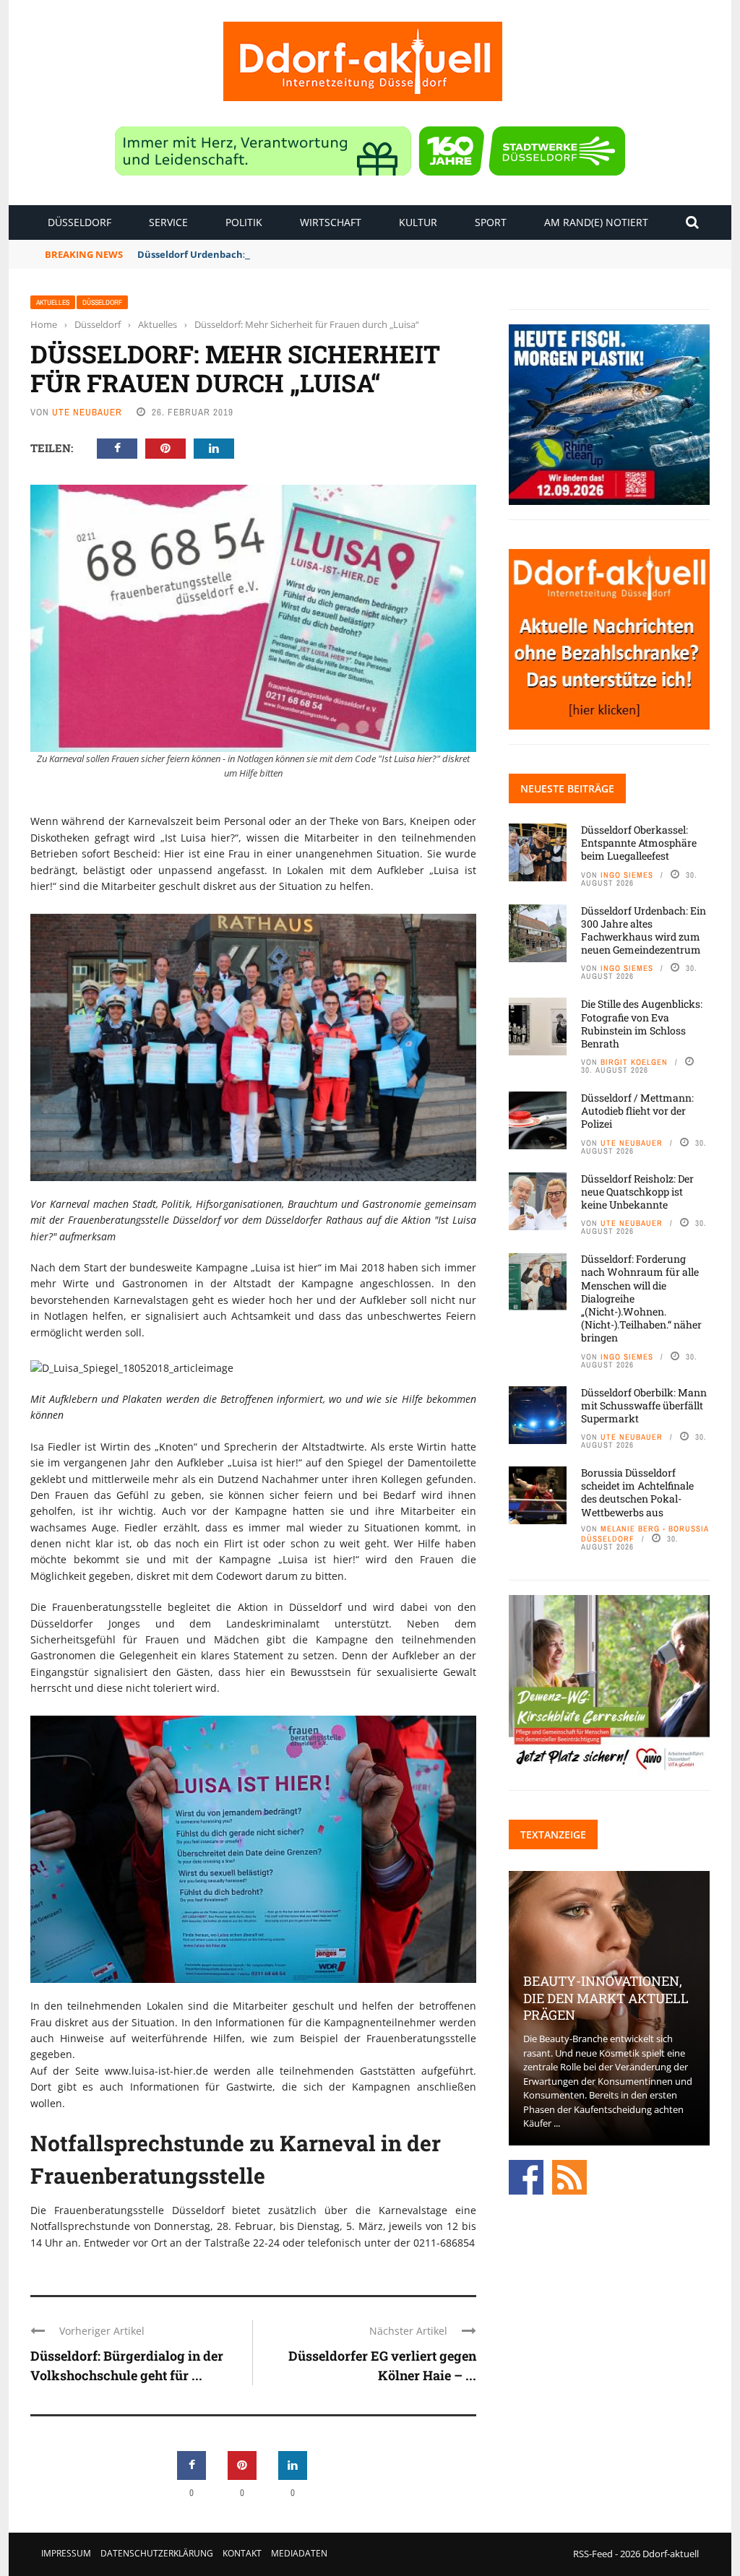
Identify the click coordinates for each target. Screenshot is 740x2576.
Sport (491, 222)
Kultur (418, 222)
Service (168, 222)
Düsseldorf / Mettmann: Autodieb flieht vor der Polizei (637, 1111)
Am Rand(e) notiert (596, 222)
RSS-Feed (593, 2554)
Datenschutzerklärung (157, 2553)
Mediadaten (299, 2553)
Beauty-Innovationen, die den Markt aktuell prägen (606, 1998)
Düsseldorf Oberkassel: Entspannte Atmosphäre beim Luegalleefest (639, 843)
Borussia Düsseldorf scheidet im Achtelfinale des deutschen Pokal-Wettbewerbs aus (637, 1492)
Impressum (66, 2553)
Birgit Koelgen (634, 1062)
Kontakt (242, 2553)
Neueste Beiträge (567, 788)
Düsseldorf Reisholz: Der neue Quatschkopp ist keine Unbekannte (637, 1192)
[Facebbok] (526, 2176)
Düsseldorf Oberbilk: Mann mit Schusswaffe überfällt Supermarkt (644, 1405)
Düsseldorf (79, 222)
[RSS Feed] (569, 2176)
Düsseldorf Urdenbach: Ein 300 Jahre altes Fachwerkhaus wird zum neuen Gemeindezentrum (356, 254)
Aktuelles (53, 302)
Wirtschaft (331, 222)
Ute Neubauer (87, 412)
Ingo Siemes (627, 875)
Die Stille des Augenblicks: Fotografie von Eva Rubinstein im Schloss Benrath (642, 1024)
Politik (244, 222)
